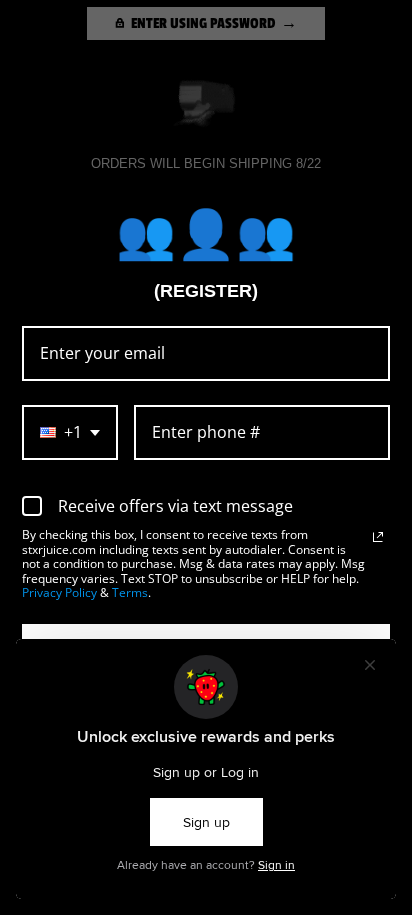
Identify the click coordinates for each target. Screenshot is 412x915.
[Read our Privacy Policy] (378, 537)
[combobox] (70, 432)
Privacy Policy (59, 592)
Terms (130, 592)
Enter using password (203, 23)
